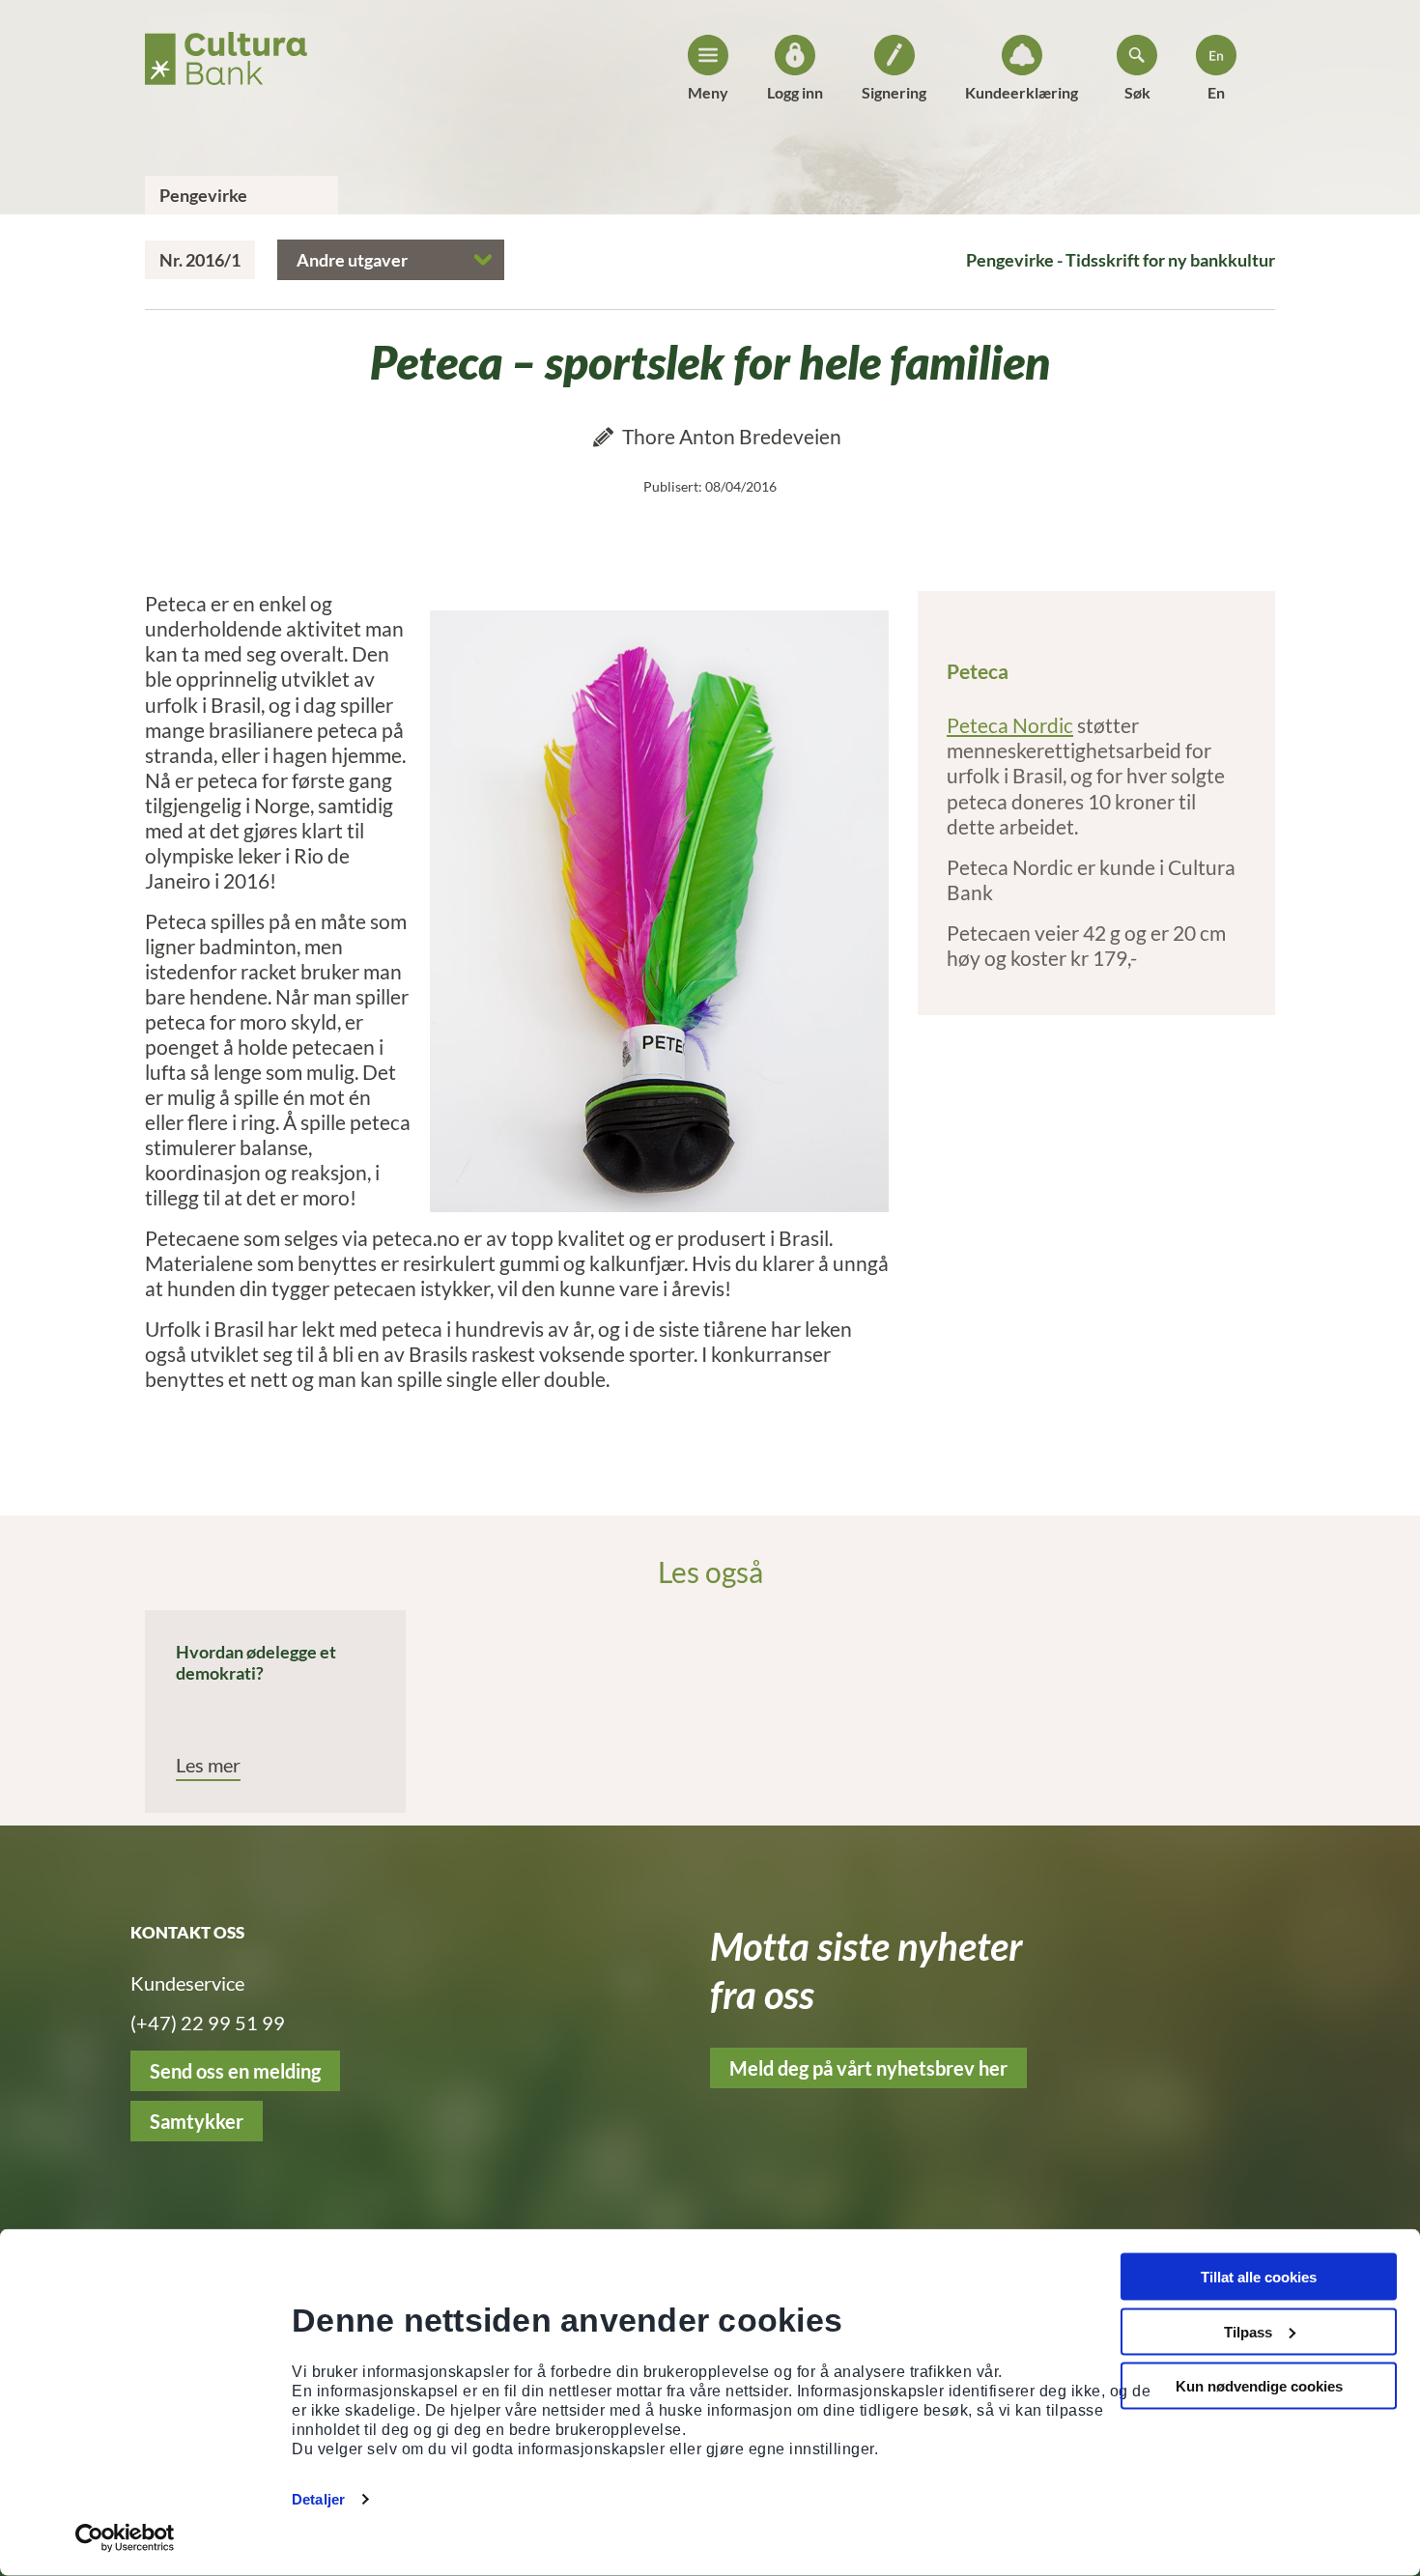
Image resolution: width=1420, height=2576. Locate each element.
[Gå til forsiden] (226, 53)
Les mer (208, 1765)
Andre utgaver (352, 260)
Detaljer (318, 2499)
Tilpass (1248, 2331)
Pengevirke (203, 195)
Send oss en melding (235, 2071)
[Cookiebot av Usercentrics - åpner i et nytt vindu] (125, 2538)
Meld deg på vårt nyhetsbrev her (868, 2068)
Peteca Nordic (1010, 725)
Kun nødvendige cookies (1259, 2386)
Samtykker (197, 2121)
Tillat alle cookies (1259, 2277)
